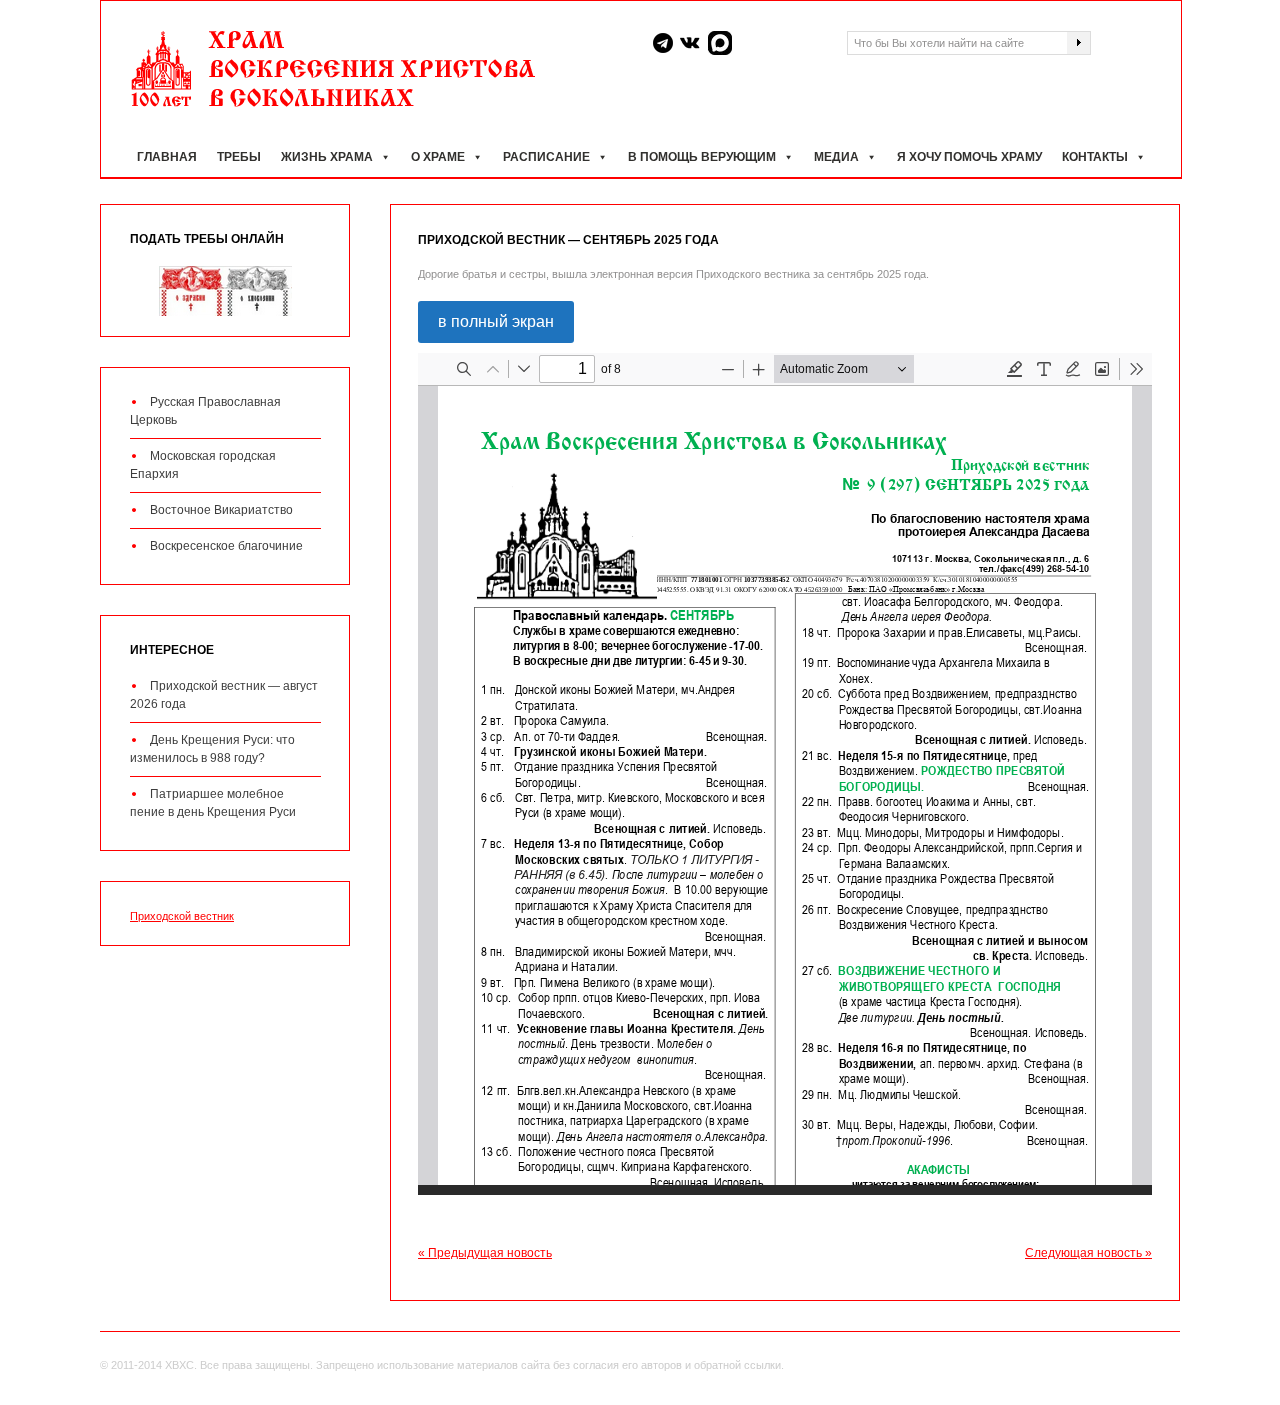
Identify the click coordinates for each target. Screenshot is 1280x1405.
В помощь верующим (702, 157)
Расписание (546, 157)
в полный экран (496, 321)
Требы (239, 157)
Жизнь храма (327, 157)
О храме (438, 157)
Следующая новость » (1088, 1253)
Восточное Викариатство (221, 510)
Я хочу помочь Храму (969, 157)
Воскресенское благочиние (226, 546)
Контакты (1095, 157)
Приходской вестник (182, 916)
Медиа (836, 157)
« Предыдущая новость (485, 1253)
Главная (167, 157)
